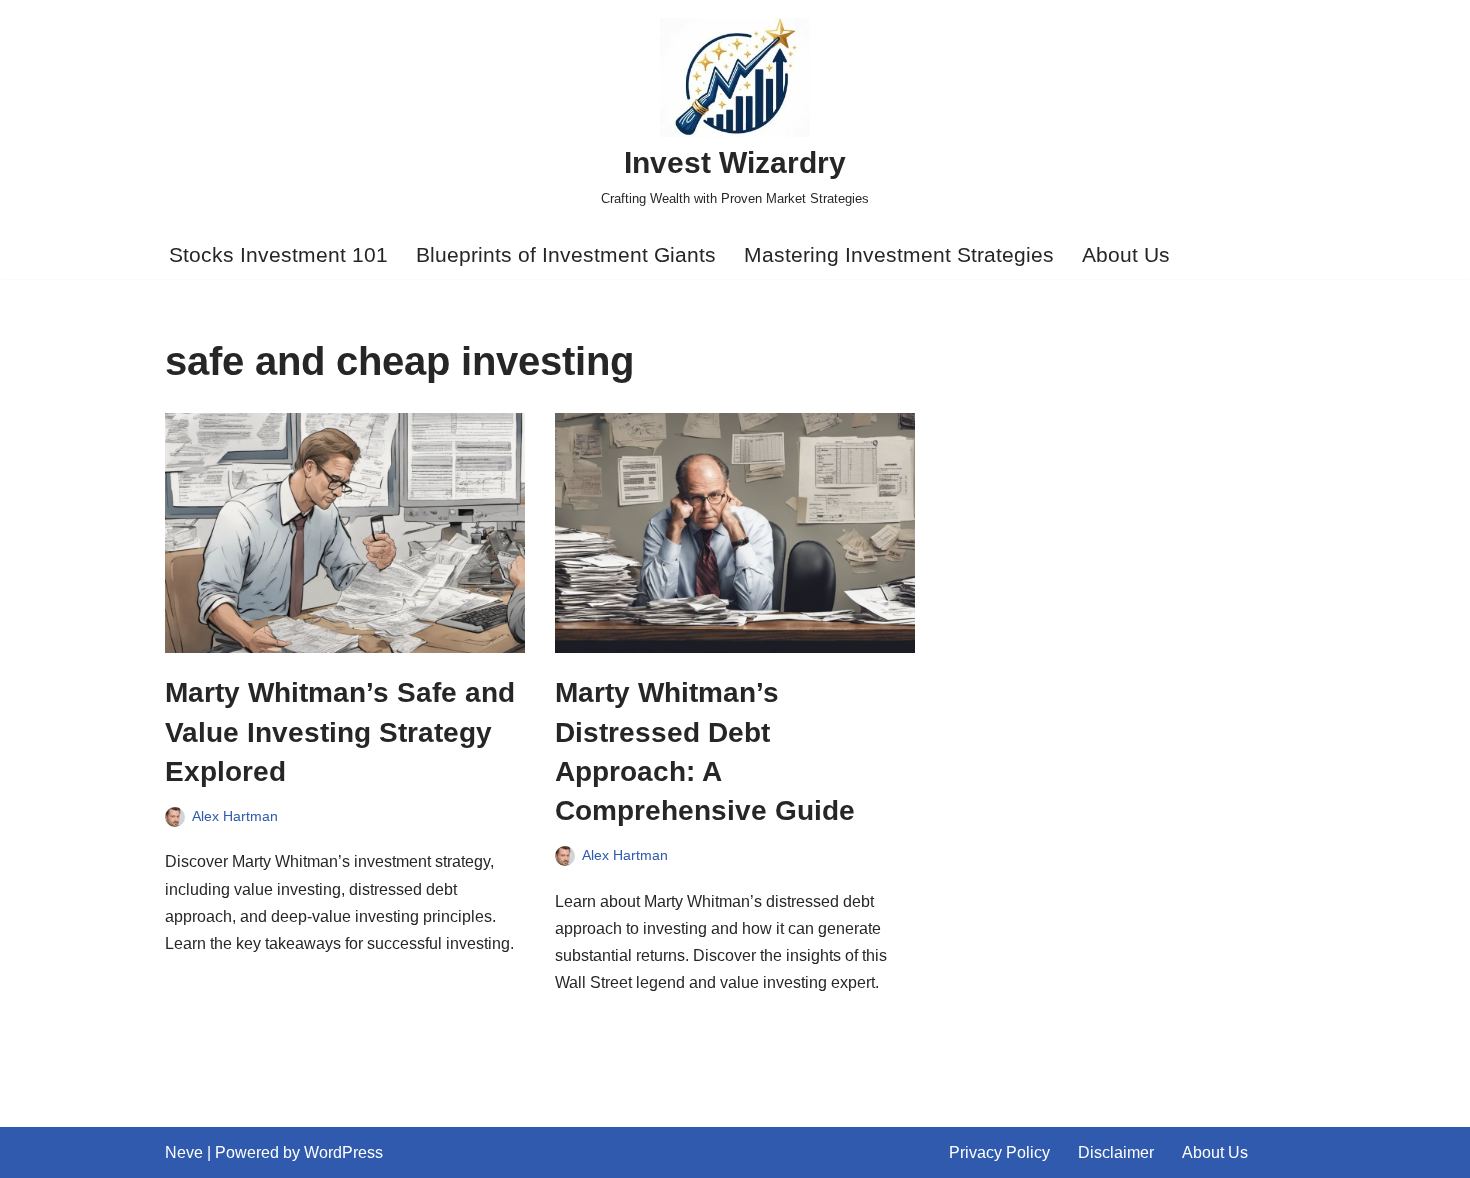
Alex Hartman (235, 816)
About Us (1126, 254)
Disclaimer (1116, 1152)
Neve (184, 1152)
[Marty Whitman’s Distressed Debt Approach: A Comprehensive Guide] (735, 533)
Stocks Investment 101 (278, 254)
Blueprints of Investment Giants (566, 254)
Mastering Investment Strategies (899, 254)
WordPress (343, 1152)
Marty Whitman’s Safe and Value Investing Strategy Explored (340, 731)
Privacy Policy (999, 1152)
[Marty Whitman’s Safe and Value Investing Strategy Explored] (345, 533)
